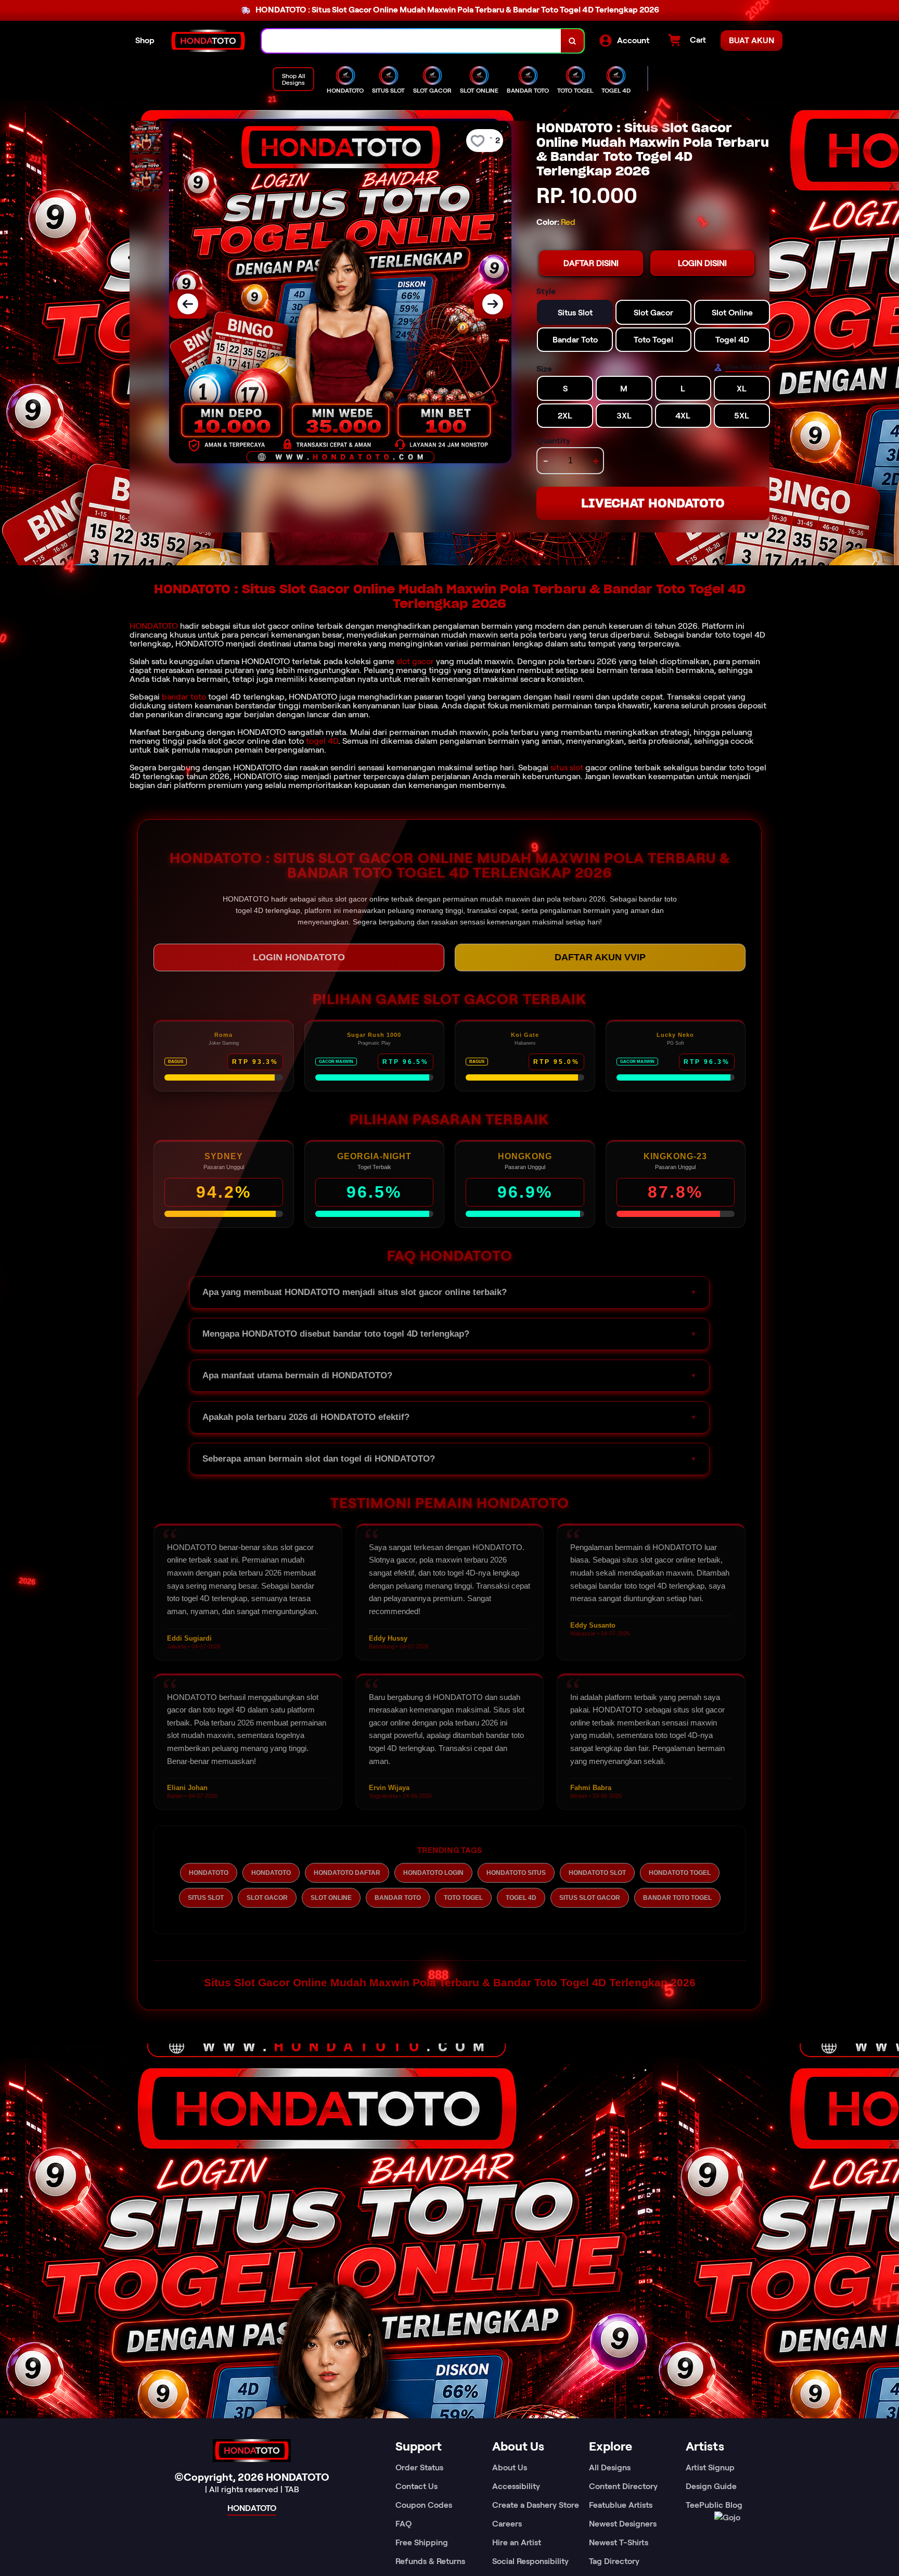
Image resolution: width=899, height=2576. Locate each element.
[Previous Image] (188, 304)
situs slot (567, 767)
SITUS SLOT (206, 1898)
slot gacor (415, 661)
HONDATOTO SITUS (516, 1873)
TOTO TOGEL (463, 1898)
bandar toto (184, 697)
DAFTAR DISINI (591, 263)
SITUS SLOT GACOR (590, 1898)
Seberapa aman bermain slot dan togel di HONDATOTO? (319, 1459)
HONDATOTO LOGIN (433, 1873)
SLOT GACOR (267, 1898)
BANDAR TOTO (398, 1898)
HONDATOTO (154, 626)
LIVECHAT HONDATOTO (653, 503)
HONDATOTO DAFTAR (347, 1873)
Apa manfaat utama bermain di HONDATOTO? (297, 1375)
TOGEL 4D (521, 1898)
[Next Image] (493, 304)
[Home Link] (208, 41)
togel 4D (322, 741)
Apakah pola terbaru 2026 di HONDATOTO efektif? (306, 1417)
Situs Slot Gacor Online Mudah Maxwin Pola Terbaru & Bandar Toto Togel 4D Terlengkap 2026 (450, 1982)
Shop (145, 40)
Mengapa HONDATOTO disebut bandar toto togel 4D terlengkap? (336, 1334)
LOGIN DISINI (702, 263)
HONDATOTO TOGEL (680, 1873)
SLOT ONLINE (331, 1898)
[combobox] (412, 41)
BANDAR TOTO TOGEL (677, 1898)
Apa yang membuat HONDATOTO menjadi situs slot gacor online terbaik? (355, 1292)
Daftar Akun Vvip (600, 957)
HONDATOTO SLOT (597, 1873)
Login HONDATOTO (299, 957)
